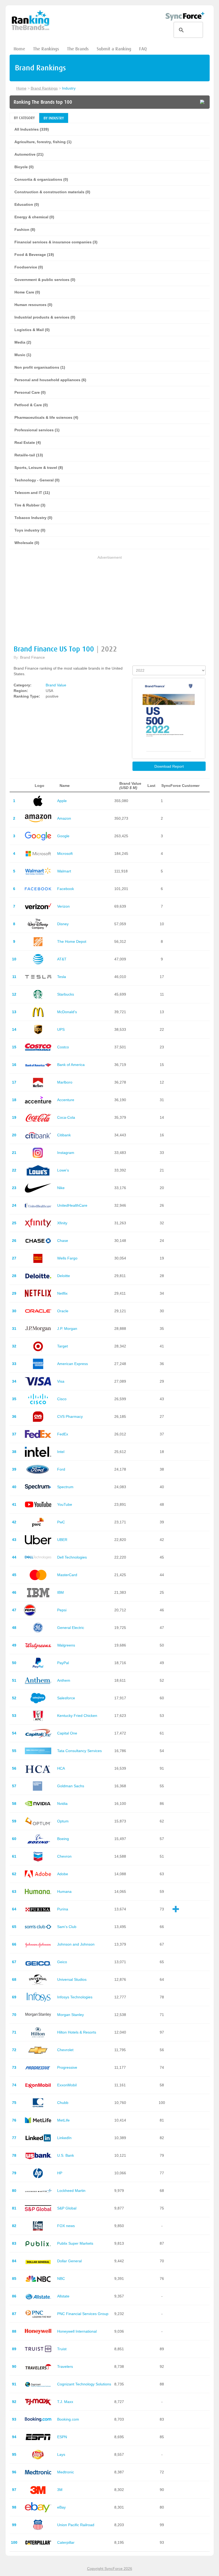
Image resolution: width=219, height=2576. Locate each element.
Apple (62, 801)
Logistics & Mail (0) (32, 330)
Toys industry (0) (30, 530)
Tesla (62, 977)
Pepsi (62, 1610)
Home (19, 49)
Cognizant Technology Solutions (84, 2384)
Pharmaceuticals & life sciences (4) (46, 417)
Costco (63, 1047)
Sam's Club (67, 1927)
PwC (61, 1522)
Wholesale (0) (27, 543)
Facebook (66, 889)
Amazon (64, 818)
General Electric (71, 1628)
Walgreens (66, 1645)
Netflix (62, 1293)
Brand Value (56, 685)
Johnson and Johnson (76, 1944)
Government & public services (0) (45, 280)
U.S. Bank (66, 2155)
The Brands (78, 49)
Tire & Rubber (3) (30, 505)
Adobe (63, 1874)
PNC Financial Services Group (83, 2314)
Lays (61, 2454)
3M (60, 2490)
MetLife (63, 2120)
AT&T (62, 959)
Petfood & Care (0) (31, 405)
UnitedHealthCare (72, 1205)
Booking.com (68, 2419)
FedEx (63, 1434)
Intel (61, 1452)
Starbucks (66, 994)
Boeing (63, 1839)
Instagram (66, 1153)
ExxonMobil (67, 2085)
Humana (64, 1891)
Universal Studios (72, 1979)
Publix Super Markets (75, 2243)
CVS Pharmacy (70, 1416)
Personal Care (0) (30, 392)
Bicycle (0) (24, 167)
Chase (63, 1241)
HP (60, 2173)
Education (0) (27, 204)
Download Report (169, 766)
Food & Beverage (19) (34, 255)
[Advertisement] (110, 598)
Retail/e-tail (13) (29, 455)
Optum (63, 1821)
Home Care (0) (27, 292)
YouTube (65, 1504)
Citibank (64, 1135)
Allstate (63, 2296)
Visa (61, 1381)
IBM (60, 1592)
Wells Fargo (67, 1258)
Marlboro (65, 1082)
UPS (61, 1029)
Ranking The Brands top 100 (43, 102)
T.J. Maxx (65, 2402)
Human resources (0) (33, 305)
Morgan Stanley (71, 2015)
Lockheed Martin (71, 2191)
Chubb (63, 2103)
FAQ (143, 49)
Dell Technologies (72, 1557)
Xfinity (62, 1223)
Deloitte (64, 1276)
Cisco (62, 1399)
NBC (61, 2279)
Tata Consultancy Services (79, 1751)
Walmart (64, 871)
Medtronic (66, 2472)
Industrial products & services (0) (45, 317)
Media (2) (23, 342)
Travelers (65, 2366)
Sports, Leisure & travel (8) (39, 468)
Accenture (66, 1100)
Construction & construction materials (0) (52, 192)
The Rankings (46, 49)
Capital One (67, 1733)
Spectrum (65, 1487)
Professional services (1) (37, 430)
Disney (63, 924)
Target (62, 1346)
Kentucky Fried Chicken (77, 1716)
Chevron (64, 1856)
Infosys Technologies (75, 1997)
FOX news (66, 2226)
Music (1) (23, 355)
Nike (61, 1188)
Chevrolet (65, 2050)
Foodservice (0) (29, 267)
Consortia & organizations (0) (41, 179)
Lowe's (63, 1170)
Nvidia (62, 1804)
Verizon (63, 906)
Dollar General (69, 2261)
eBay (61, 2507)
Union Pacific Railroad (76, 2525)
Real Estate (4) (28, 442)
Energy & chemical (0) (34, 217)
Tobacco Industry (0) (33, 518)
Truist (62, 2349)
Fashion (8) (25, 230)
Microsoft (65, 854)
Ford (61, 1469)
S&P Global (67, 2208)
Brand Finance (32, 657)
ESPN (62, 2437)
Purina (63, 1909)
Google (63, 836)
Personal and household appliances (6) (50, 380)
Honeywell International (77, 2331)
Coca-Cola (66, 1117)
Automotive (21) (29, 154)
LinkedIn (64, 2138)
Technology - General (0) (37, 480)
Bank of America (71, 1065)
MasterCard (67, 1575)
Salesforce (66, 1698)
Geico (62, 1962)
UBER (62, 1540)
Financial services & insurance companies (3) (56, 242)
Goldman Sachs (71, 1786)
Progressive (67, 2067)
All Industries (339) (32, 129)
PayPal (63, 1663)
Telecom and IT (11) (32, 493)
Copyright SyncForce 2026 (110, 2569)
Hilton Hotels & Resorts (77, 2032)
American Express (73, 1364)
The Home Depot (72, 941)
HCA (61, 1768)
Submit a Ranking (114, 49)
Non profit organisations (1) (40, 367)
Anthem (64, 1680)
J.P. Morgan (67, 1329)
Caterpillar (66, 2542)
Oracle (63, 1311)
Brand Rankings (44, 88)
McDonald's (67, 1012)
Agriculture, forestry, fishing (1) (43, 142)
